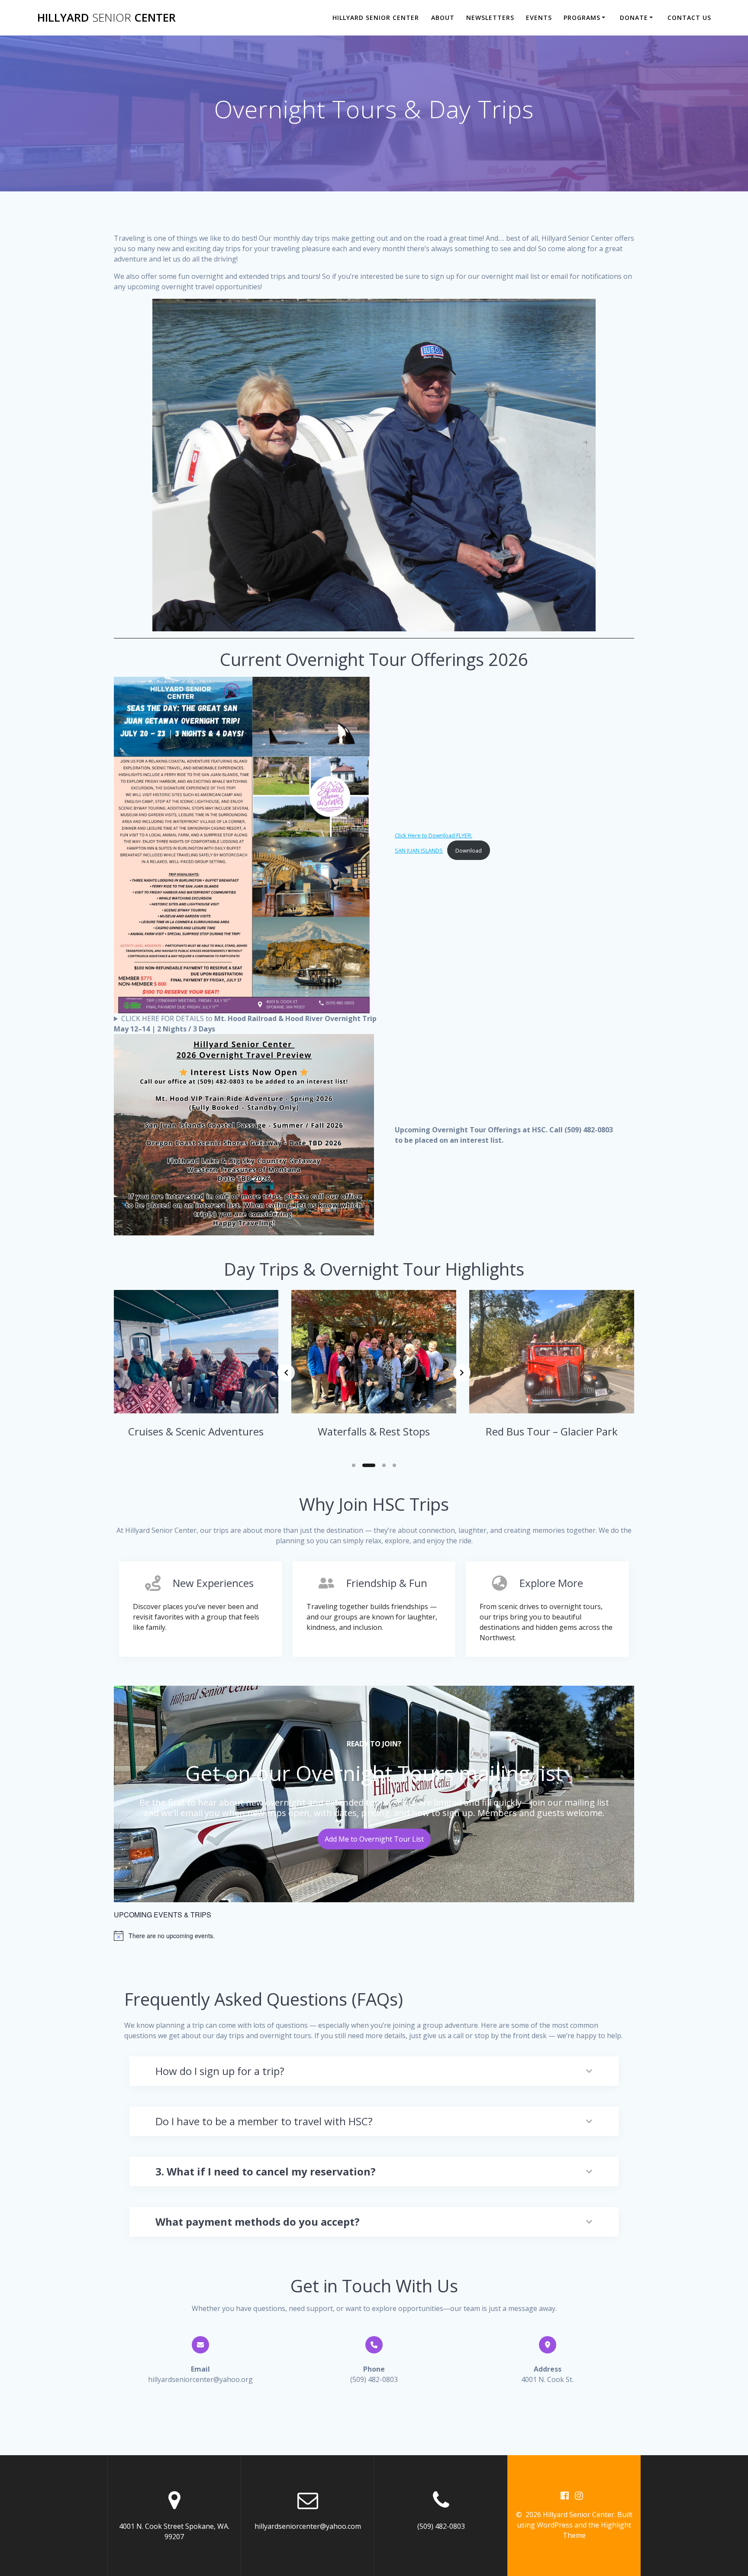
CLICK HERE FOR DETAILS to (245, 1024)
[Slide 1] (354, 1465)
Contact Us (689, 18)
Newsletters (490, 18)
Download (469, 850)
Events (539, 18)
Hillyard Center (106, 18)
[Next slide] (462, 1373)
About (443, 18)
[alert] (374, 1936)
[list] (374, 1372)
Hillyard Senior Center (376, 18)
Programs (582, 18)
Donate (634, 18)
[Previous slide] (286, 1373)
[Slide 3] (380, 1465)
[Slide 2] (365, 1465)
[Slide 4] (394, 1465)
